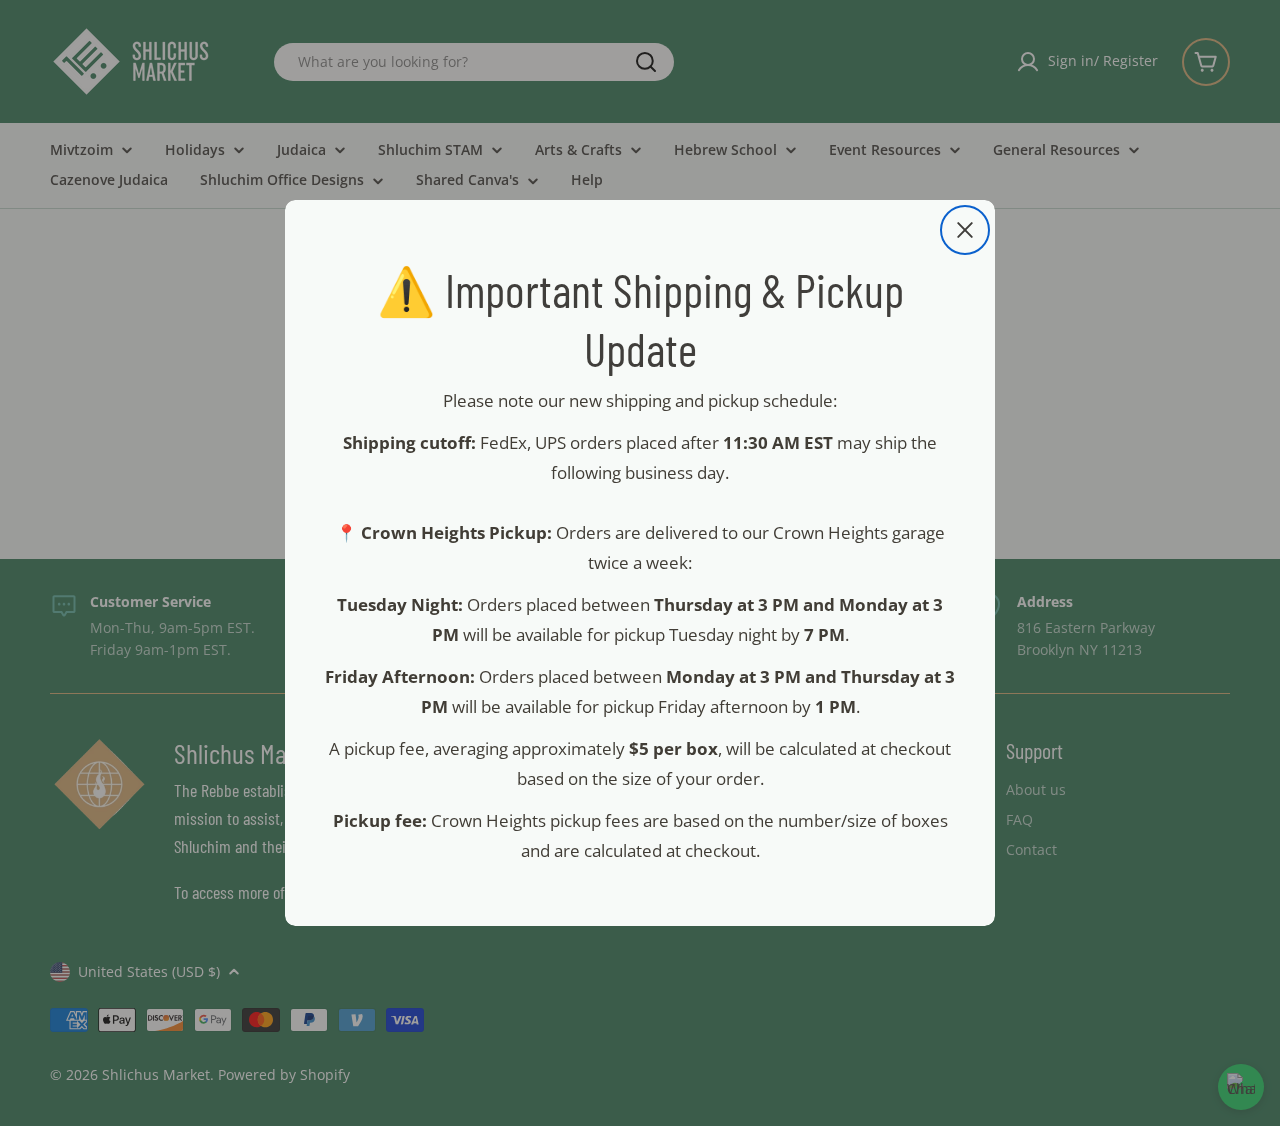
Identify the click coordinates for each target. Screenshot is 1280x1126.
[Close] (965, 230)
